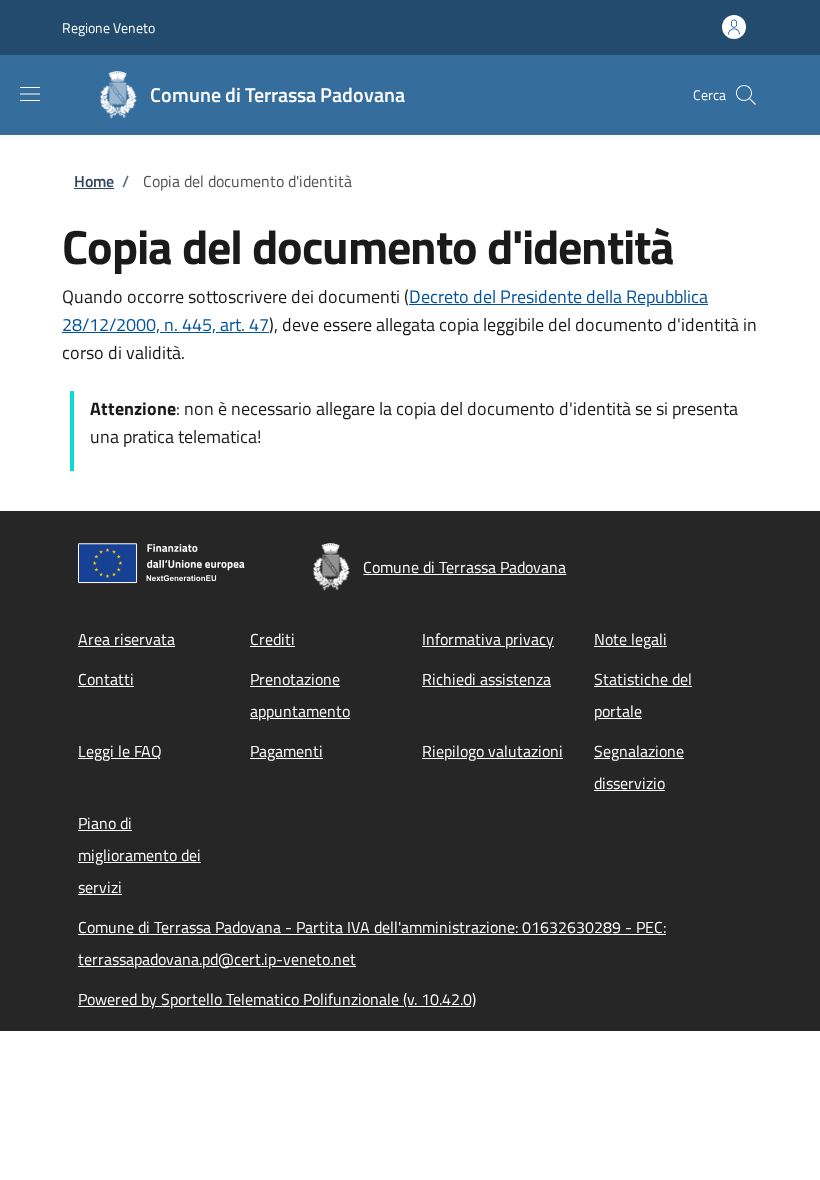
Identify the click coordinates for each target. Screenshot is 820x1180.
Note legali (630, 639)
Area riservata (126, 639)
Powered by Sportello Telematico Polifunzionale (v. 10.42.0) (277, 999)
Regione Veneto (108, 27)
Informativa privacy (488, 639)
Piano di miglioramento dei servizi (139, 855)
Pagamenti (286, 751)
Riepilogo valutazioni (492, 751)
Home (94, 181)
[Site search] (746, 95)
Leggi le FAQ (120, 751)
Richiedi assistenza (486, 679)
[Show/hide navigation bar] (30, 94)
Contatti (106, 679)
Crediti (272, 639)
